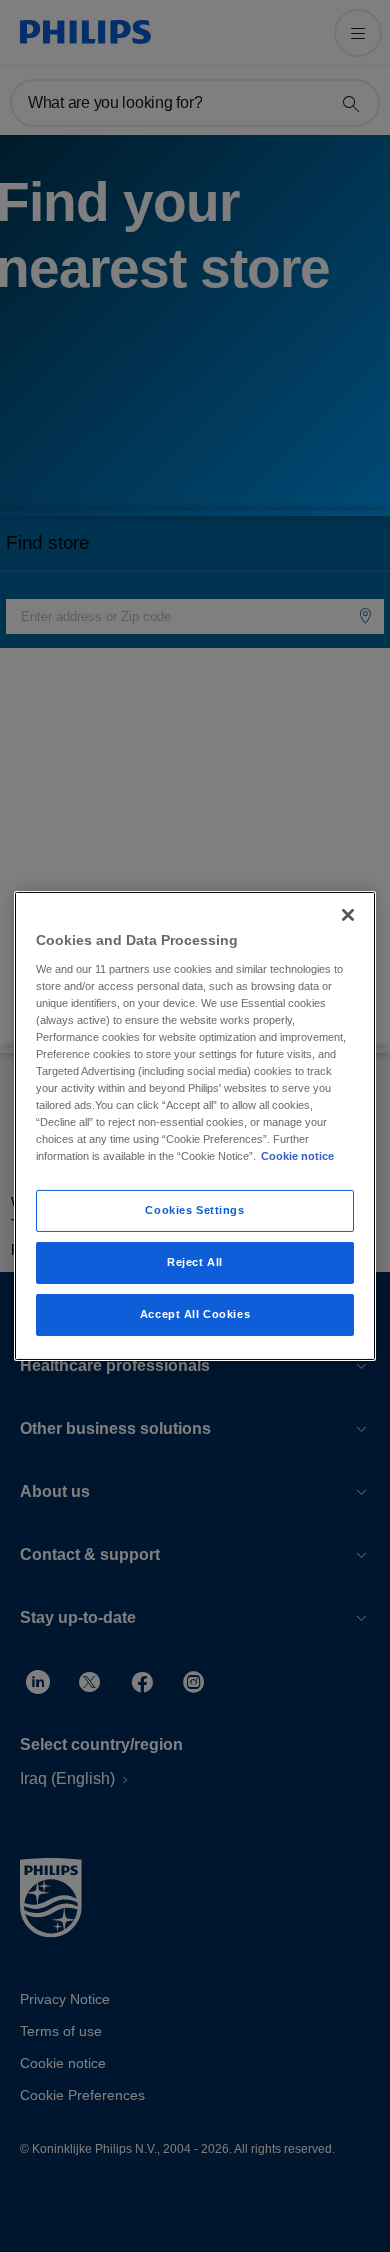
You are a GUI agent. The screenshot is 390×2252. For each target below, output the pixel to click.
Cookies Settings (194, 1210)
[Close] (348, 915)
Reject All (195, 1262)
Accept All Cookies (195, 1314)
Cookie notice (297, 1156)
